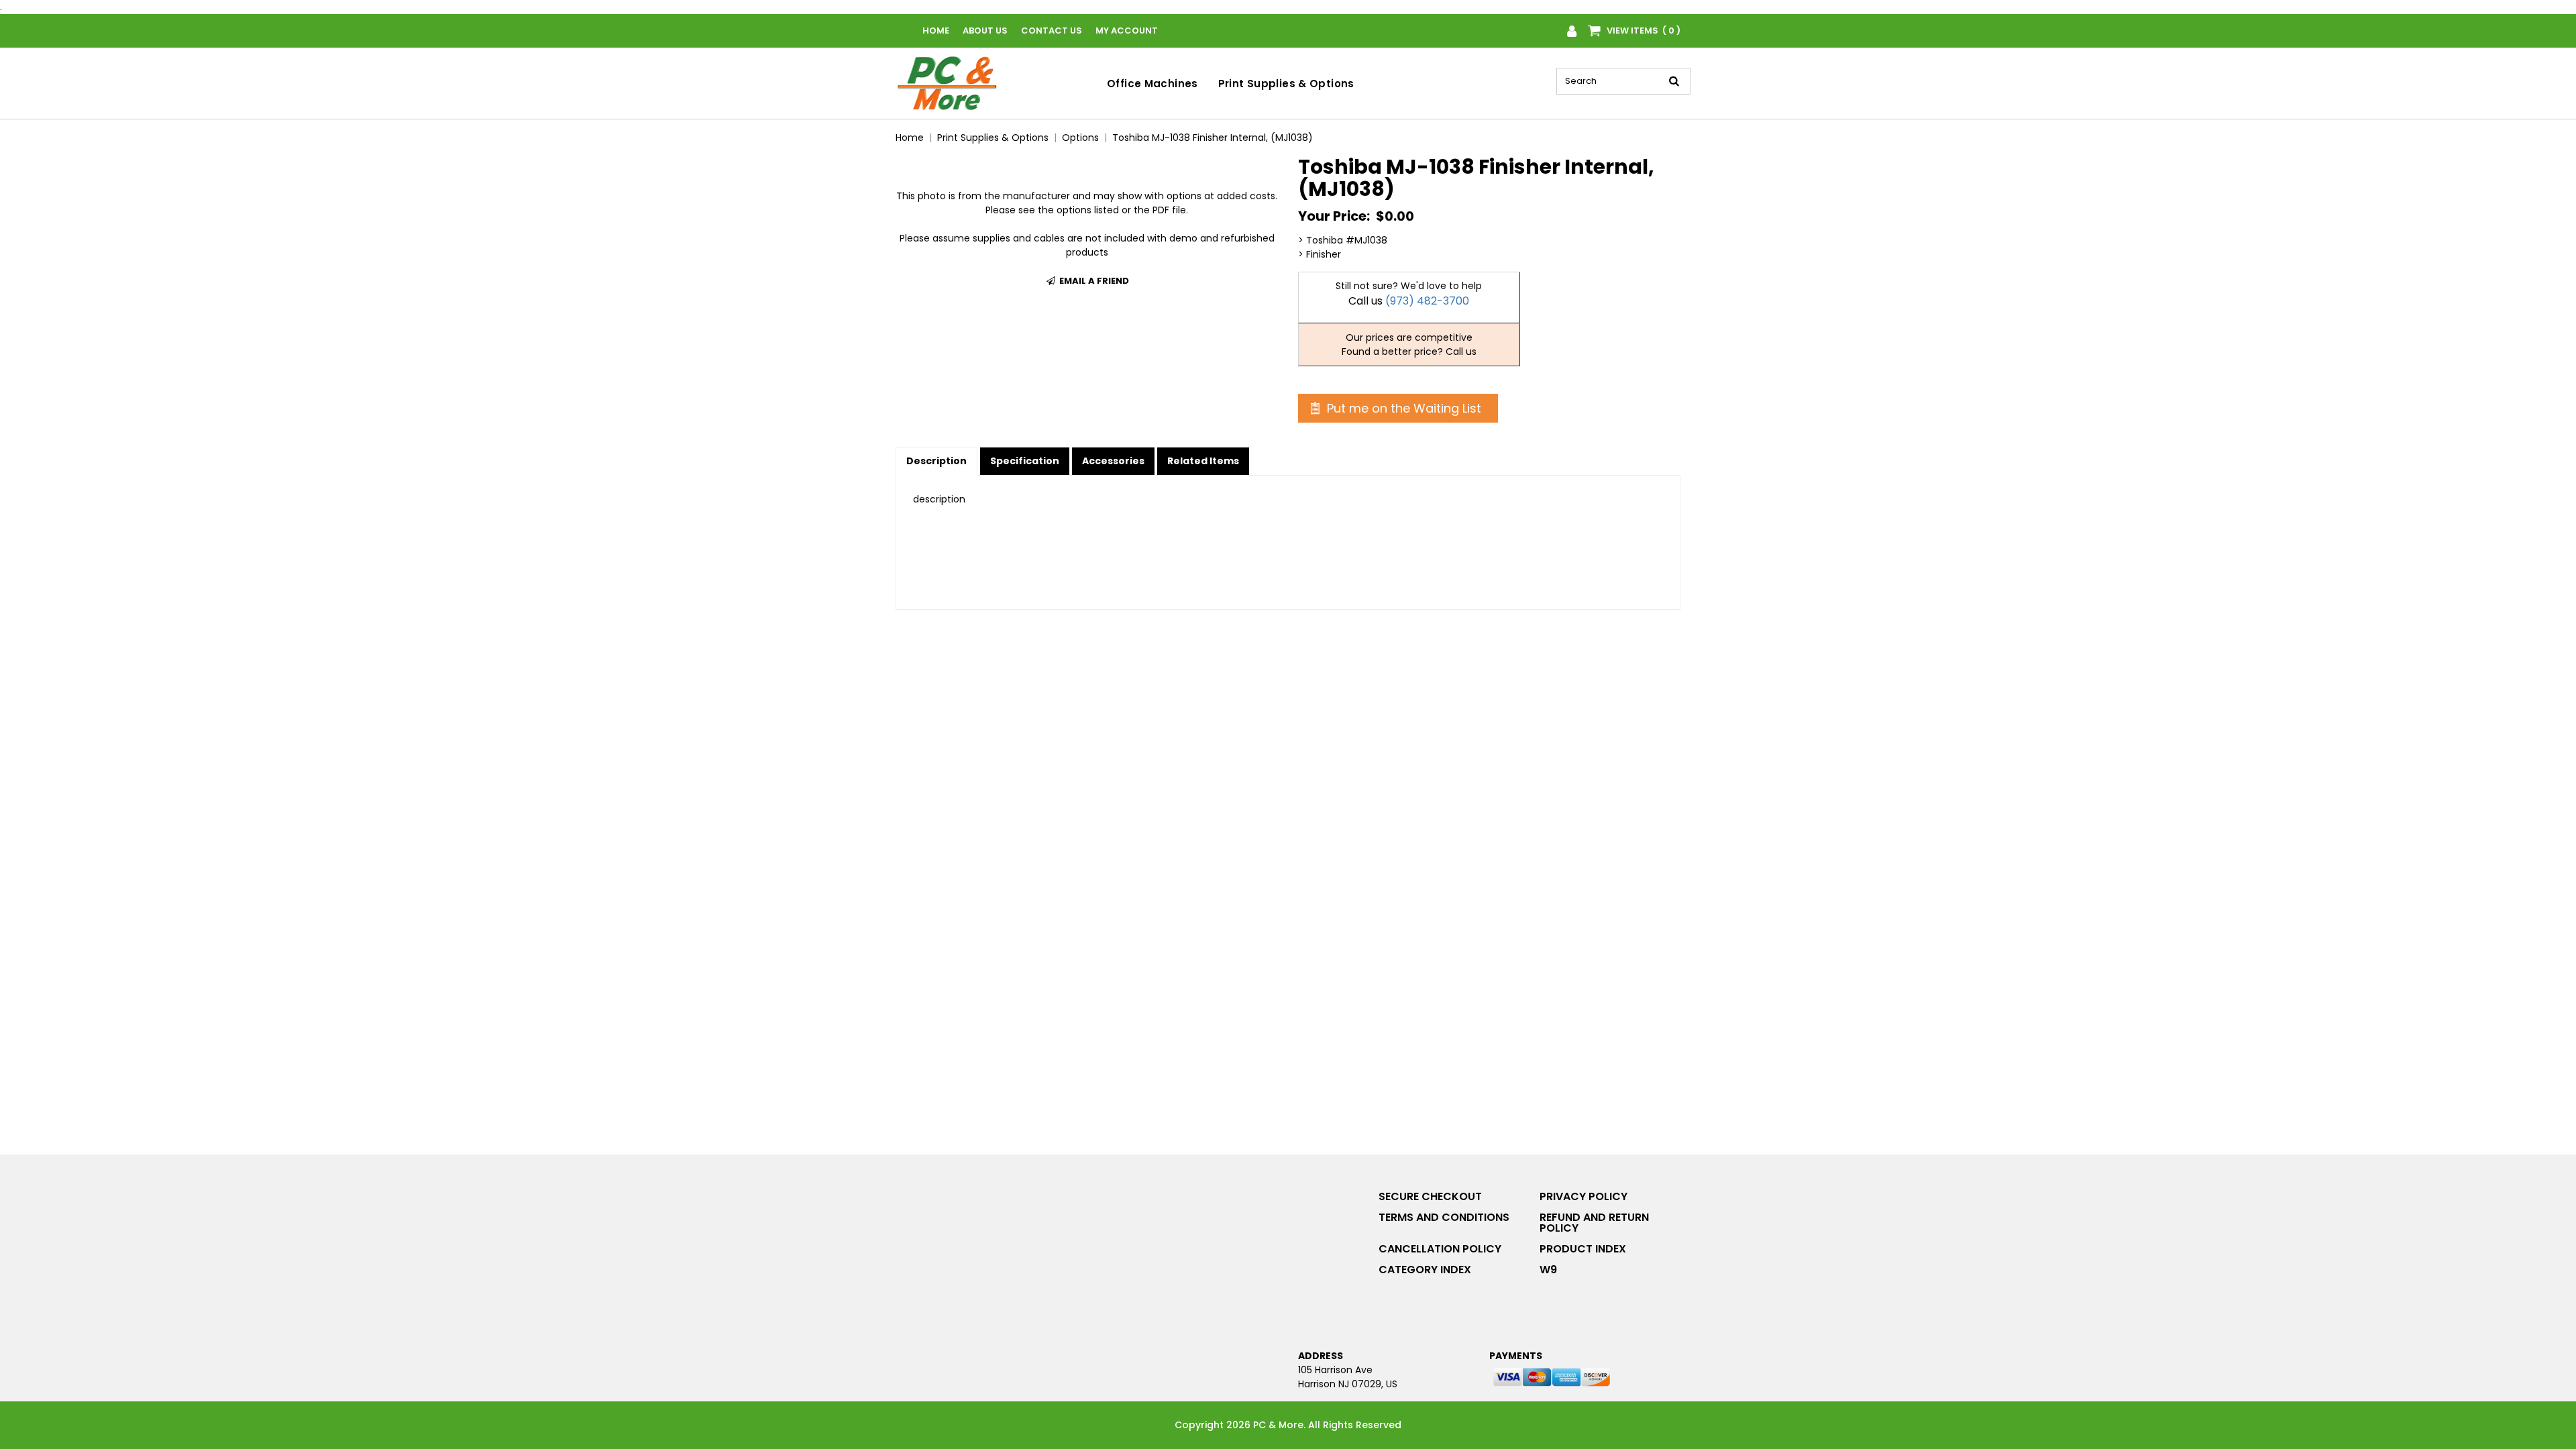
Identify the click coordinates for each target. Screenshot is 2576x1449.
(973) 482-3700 (1427, 301)
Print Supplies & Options (1286, 84)
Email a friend (1093, 281)
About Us (985, 31)
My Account (1127, 31)
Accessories (1113, 461)
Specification (1025, 461)
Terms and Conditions (1444, 1217)
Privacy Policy (1584, 1196)
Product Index (1583, 1249)
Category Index (1425, 1270)
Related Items (1203, 461)
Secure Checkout (1430, 1196)
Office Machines (1152, 84)
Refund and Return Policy (1594, 1223)
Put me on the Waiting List (1402, 408)
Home (936, 31)
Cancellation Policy (1440, 1249)
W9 (1548, 1270)
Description (936, 461)
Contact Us (1052, 31)
